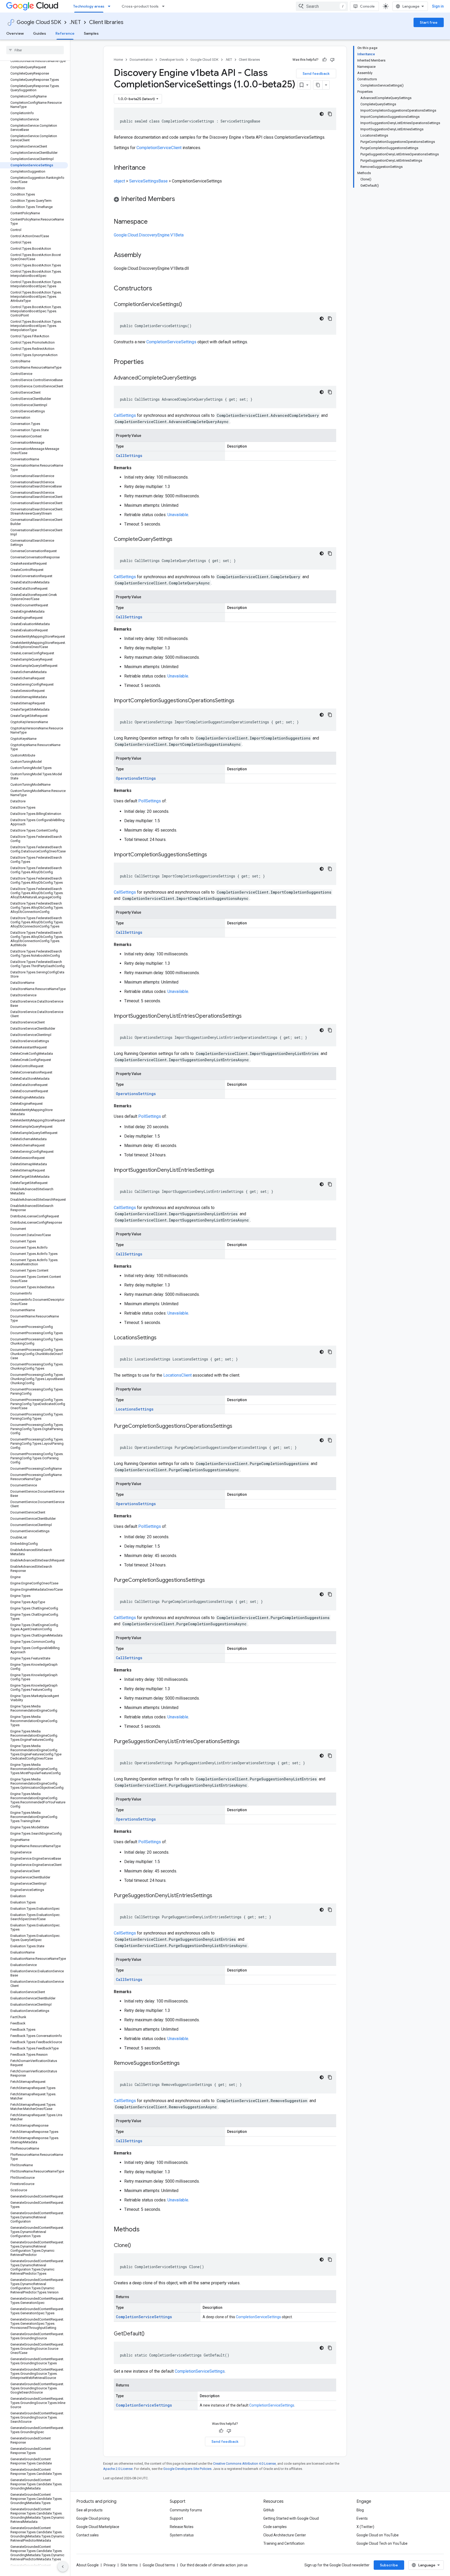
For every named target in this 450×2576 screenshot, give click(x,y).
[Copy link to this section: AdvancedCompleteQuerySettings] (202, 378)
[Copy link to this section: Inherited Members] (180, 199)
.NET (75, 22)
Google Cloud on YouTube (378, 2535)
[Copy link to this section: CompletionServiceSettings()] (187, 305)
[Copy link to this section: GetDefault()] (150, 2334)
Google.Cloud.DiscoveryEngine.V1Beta (149, 235)
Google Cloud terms (159, 2565)
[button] (225, 200)
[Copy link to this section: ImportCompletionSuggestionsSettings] (212, 855)
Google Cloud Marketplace (98, 2527)
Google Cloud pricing (93, 2518)
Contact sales (87, 2535)
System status (182, 2535)
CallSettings (125, 415)
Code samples (275, 2527)
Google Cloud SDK (39, 22)
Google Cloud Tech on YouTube (382, 2543)
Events (362, 2518)
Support (176, 2518)
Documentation (141, 60)
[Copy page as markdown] (318, 85)
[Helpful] (324, 60)
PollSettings (150, 801)
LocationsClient (177, 1375)
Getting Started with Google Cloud (291, 2518)
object (119, 181)
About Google (87, 2565)
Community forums (186, 2510)
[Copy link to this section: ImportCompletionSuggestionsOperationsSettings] (240, 701)
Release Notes (182, 2527)
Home (118, 60)
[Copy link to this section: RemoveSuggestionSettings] (185, 2064)
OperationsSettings (136, 778)
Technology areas (89, 6)
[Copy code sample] (330, 114)
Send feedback (316, 74)
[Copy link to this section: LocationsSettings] (162, 1338)
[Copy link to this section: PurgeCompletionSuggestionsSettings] (210, 1580)
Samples (91, 33)
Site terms (129, 2565)
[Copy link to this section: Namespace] (153, 222)
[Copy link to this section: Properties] (151, 362)
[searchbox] (35, 50)
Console (367, 6)
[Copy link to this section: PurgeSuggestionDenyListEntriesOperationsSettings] (245, 1742)
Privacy (110, 2565)
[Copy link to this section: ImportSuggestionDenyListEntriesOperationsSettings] (247, 1016)
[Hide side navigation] (63, 2567)
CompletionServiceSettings (171, 342)
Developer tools (172, 60)
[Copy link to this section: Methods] (146, 2230)
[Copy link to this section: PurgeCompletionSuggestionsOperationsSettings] (238, 1426)
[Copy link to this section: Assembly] (146, 255)
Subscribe (389, 2565)
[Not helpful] (332, 60)
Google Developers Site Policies (187, 2469)
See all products (89, 2510)
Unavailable (178, 515)
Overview (15, 33)
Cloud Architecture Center (285, 2535)
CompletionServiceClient (159, 148)
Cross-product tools (140, 6)
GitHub (269, 2510)
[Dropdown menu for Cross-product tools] (165, 6)
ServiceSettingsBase (148, 181)
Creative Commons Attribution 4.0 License (244, 2464)
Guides (40, 33)
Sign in (438, 6)
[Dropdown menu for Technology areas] (111, 6)
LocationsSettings (135, 1409)
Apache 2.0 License (118, 2469)
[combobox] (322, 6)
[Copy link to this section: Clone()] (136, 2246)
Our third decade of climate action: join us (214, 2565)
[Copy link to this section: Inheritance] (151, 168)
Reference (65, 33)
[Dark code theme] (322, 114)
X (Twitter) (365, 2527)
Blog (360, 2510)
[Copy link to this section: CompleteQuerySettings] (178, 540)
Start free (429, 22)
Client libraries (106, 22)
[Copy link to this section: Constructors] (159, 289)
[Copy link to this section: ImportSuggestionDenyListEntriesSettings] (220, 1170)
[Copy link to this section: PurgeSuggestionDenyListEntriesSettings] (217, 1896)
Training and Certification (284, 2543)
